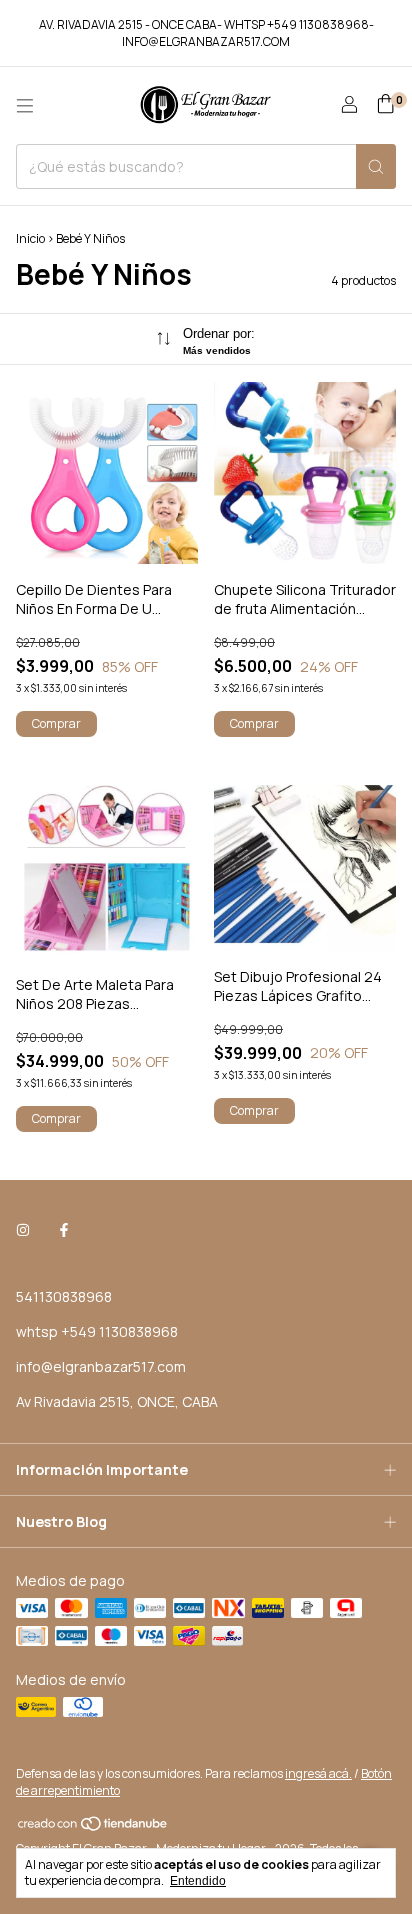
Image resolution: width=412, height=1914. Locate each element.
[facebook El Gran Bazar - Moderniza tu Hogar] (64, 1229)
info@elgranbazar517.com (101, 1366)
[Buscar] (376, 166)
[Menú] (25, 106)
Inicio (30, 238)
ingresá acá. (318, 1773)
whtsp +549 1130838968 (97, 1331)
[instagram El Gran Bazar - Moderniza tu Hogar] (23, 1229)
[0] (385, 105)
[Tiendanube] (93, 1827)
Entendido (198, 1881)
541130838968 (64, 1296)
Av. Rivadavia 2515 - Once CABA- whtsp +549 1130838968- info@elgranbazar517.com (206, 33)
